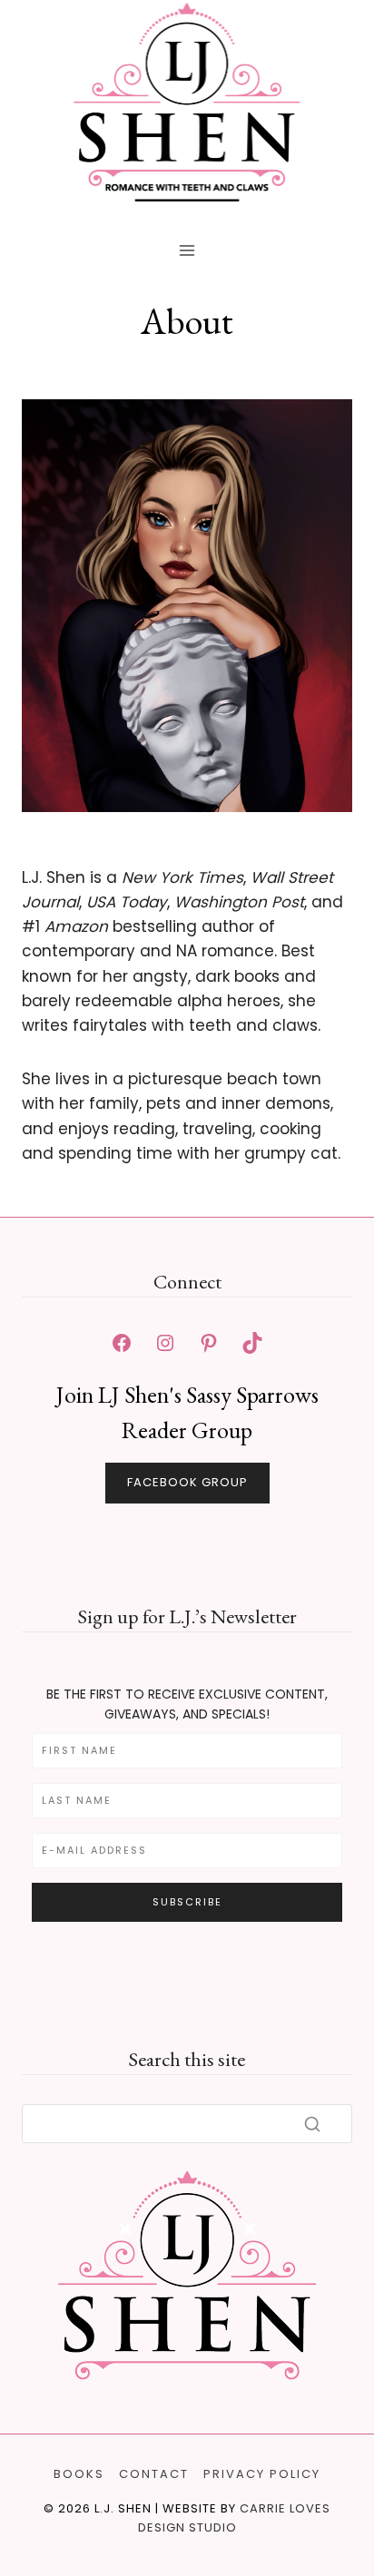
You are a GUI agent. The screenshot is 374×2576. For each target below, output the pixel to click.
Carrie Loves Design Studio (235, 2518)
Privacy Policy (262, 2474)
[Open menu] (187, 251)
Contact (154, 2474)
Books (79, 2474)
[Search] (312, 2124)
